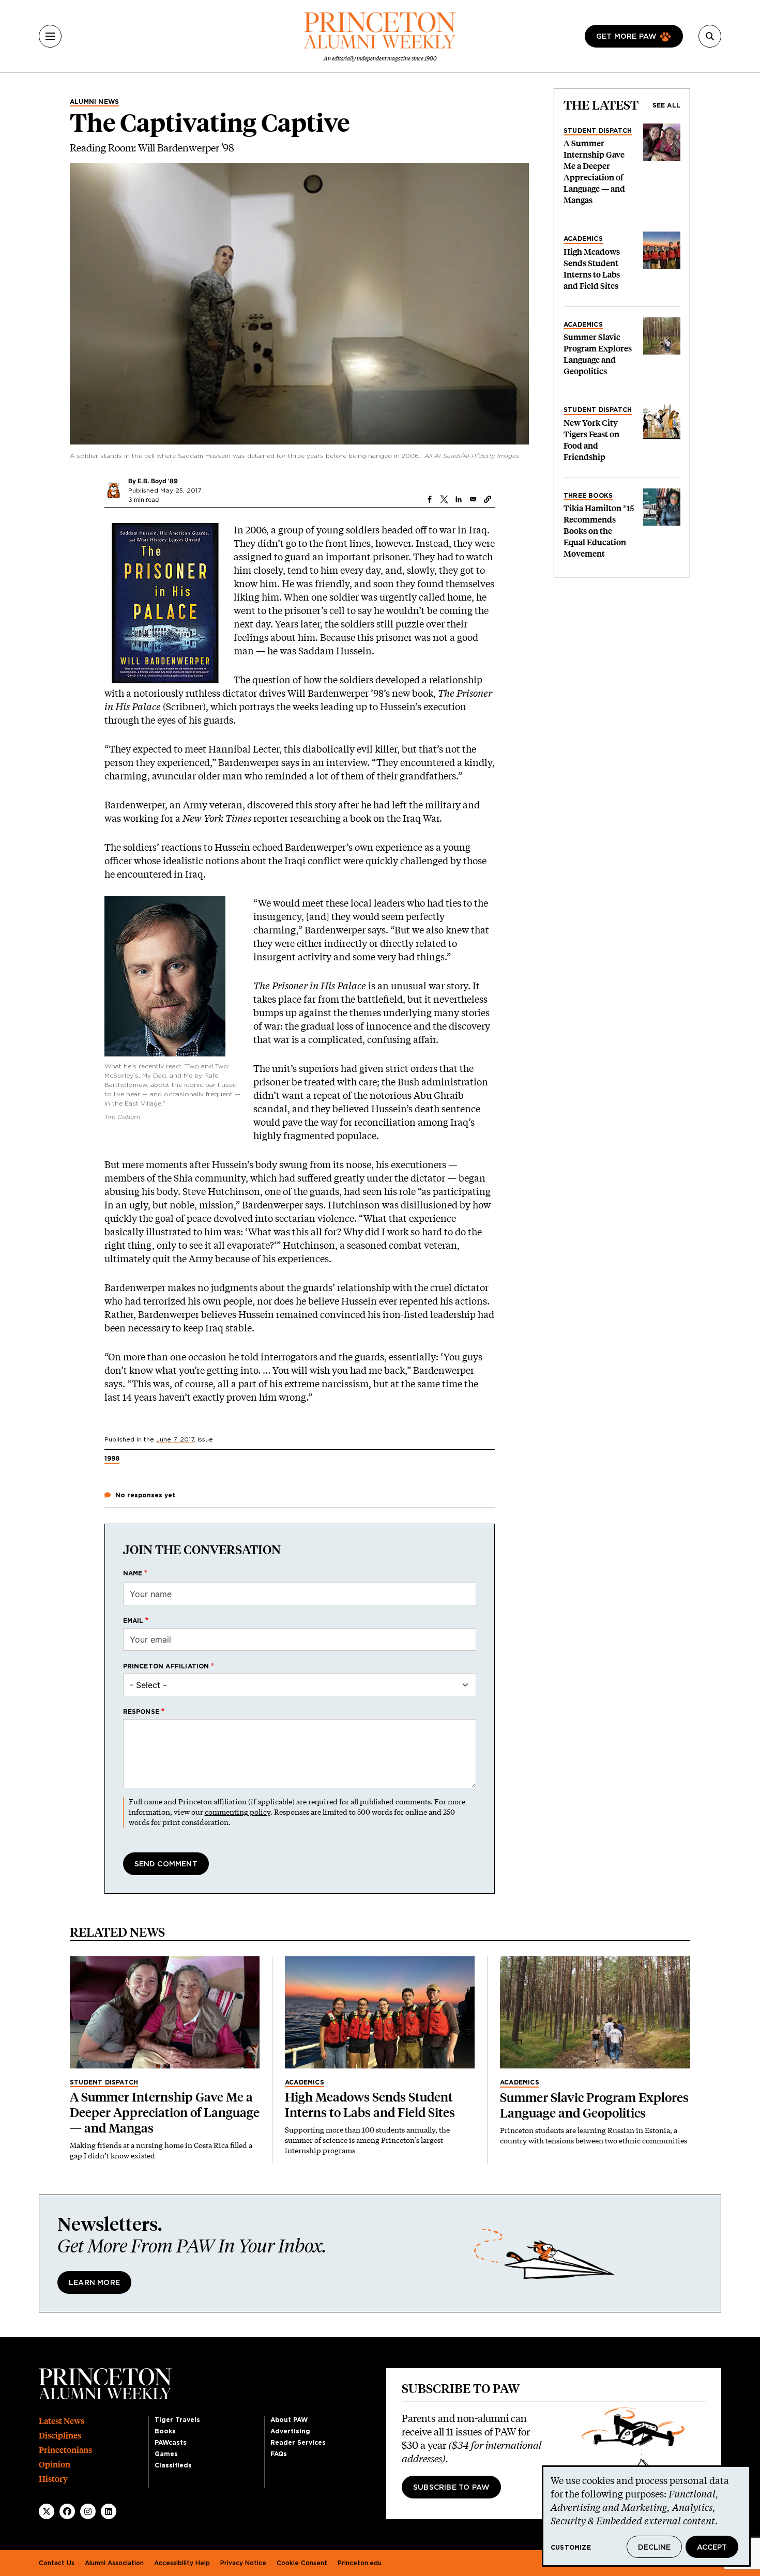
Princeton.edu (360, 2563)
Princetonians (65, 2450)
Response (141, 1712)
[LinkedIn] (109, 2511)
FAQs (279, 2454)
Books (165, 2431)
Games (166, 2454)
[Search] (710, 36)
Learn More (94, 2283)
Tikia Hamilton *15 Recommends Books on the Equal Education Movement (599, 531)
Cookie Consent (302, 2563)
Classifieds (173, 2465)
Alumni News (94, 102)
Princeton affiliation (166, 1666)
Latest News (62, 2421)
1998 (112, 1459)
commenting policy (238, 1812)
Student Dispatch (598, 131)
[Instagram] (88, 2511)
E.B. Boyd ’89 (158, 481)
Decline (654, 2548)
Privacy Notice (243, 2563)
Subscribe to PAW (451, 2488)
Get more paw (626, 37)
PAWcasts (171, 2443)
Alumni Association (114, 2563)
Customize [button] (571, 2548)
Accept (712, 2548)
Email (133, 1621)
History (53, 2479)
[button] (488, 499)
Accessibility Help (182, 2563)
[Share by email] (473, 499)
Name (133, 1573)
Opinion (55, 2465)
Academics (583, 239)
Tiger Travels (177, 2420)
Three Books (588, 496)
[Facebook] (67, 2511)
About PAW (289, 2420)
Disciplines (60, 2436)
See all (666, 105)
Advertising (290, 2431)
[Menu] (50, 36)
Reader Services (298, 2443)
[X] (47, 2511)
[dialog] (646, 2516)
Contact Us (57, 2563)
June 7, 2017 (175, 1439)
